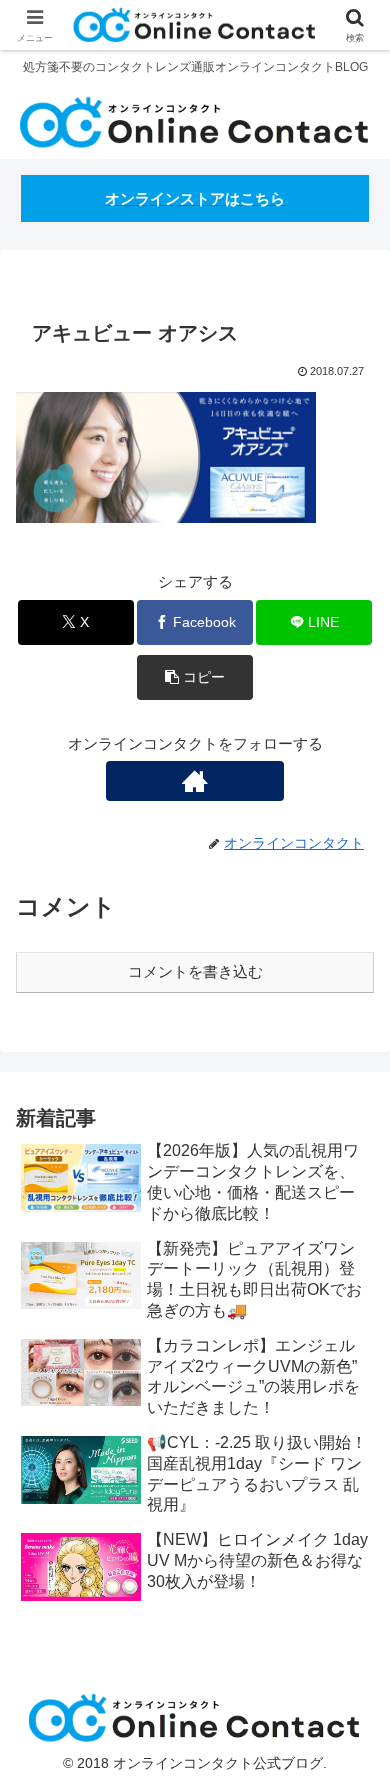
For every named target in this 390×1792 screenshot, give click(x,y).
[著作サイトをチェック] (194, 781)
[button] (195, 677)
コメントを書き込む (195, 971)
